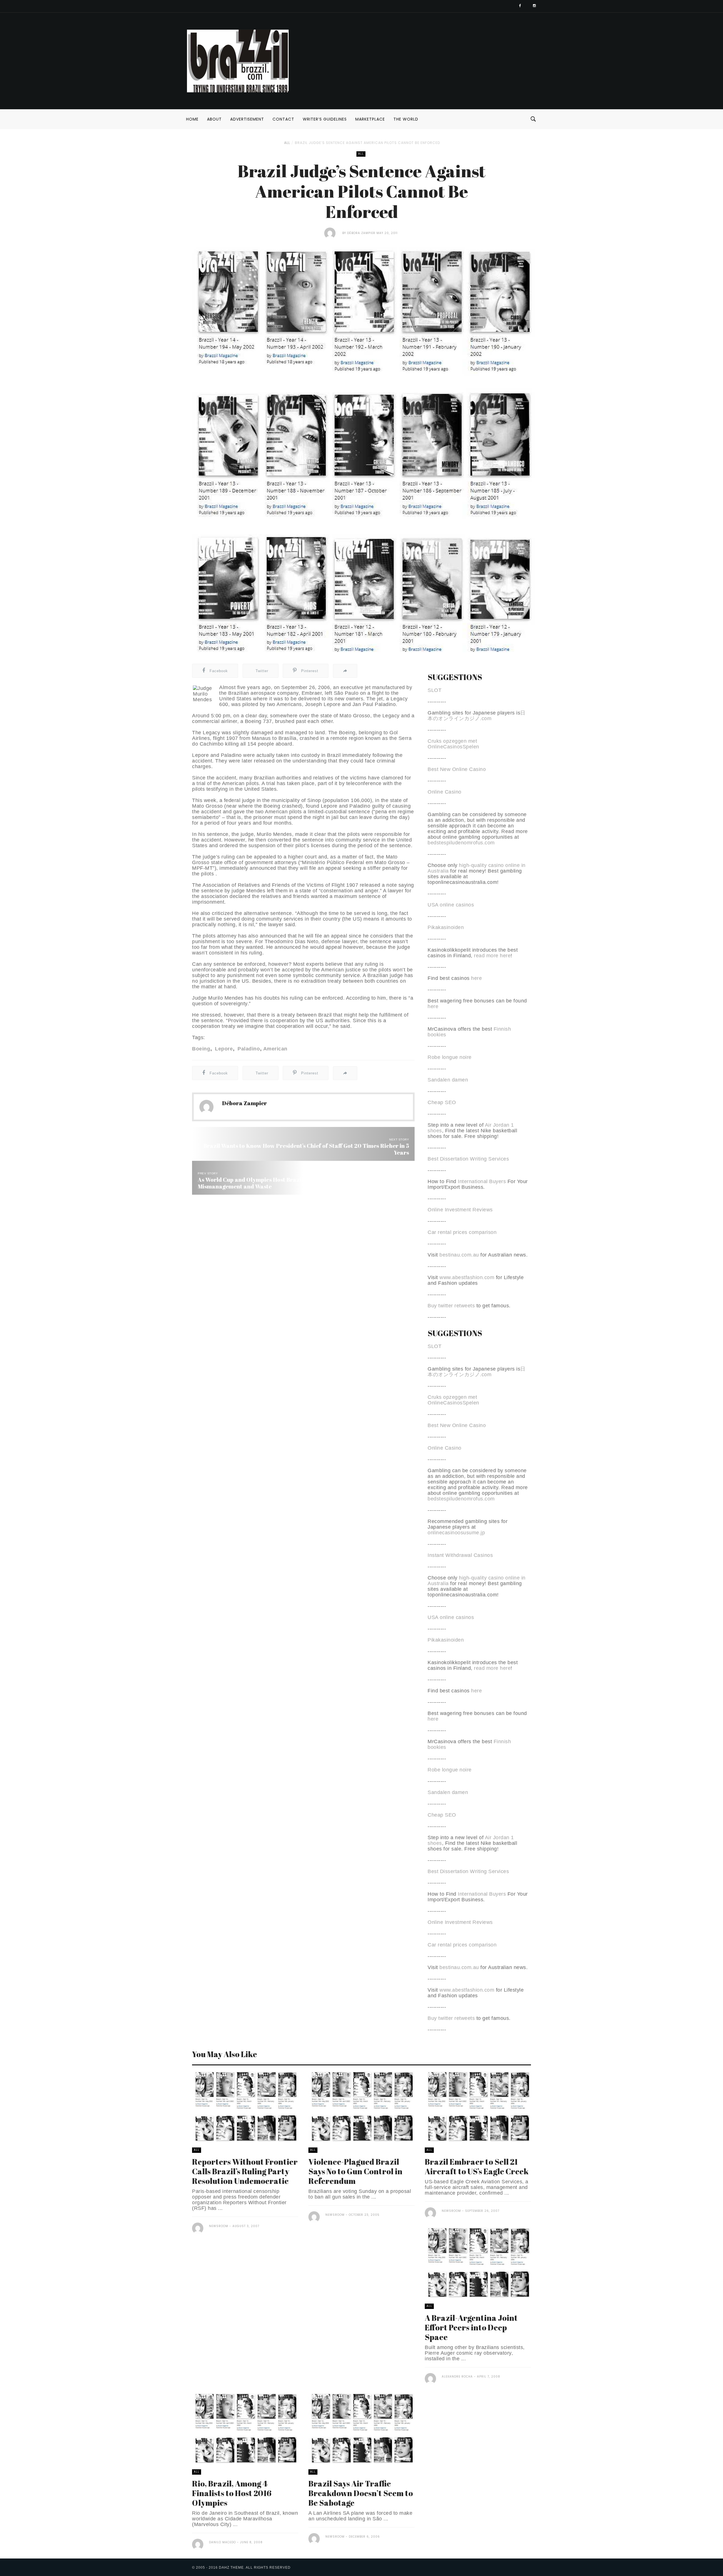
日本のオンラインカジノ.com (477, 716)
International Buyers (482, 1181)
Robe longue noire (450, 1057)
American (275, 1049)
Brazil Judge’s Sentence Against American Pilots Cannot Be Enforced (367, 143)
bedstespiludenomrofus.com (461, 843)
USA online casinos (451, 905)
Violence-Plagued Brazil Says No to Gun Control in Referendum (355, 2171)
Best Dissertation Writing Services (468, 1159)
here (476, 978)
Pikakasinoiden (446, 927)
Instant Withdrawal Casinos (460, 1555)
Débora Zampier (362, 233)
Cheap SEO (442, 1102)
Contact (283, 119)
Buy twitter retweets (451, 1306)
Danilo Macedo (222, 2542)
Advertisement (247, 119)
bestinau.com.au (459, 1255)
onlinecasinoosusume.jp (456, 1533)
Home (192, 119)
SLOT (435, 690)
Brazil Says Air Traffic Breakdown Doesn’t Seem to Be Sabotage (361, 2493)
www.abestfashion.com (467, 1277)
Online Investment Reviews (460, 1210)
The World (406, 119)
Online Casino (445, 792)
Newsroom (219, 2226)
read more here (492, 956)
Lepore (223, 1049)
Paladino (248, 1049)
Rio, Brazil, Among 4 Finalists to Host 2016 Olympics (232, 2493)
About (214, 119)
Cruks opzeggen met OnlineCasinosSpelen (453, 744)
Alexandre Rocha (457, 2377)
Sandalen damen (448, 1080)
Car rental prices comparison (462, 1232)
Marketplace (370, 119)
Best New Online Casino (457, 769)
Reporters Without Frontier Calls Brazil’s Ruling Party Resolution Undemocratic (245, 2171)
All (287, 143)
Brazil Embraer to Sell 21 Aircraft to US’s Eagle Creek (477, 2166)
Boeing (201, 1049)
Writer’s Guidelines (325, 119)
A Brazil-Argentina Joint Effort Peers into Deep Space (471, 2327)
